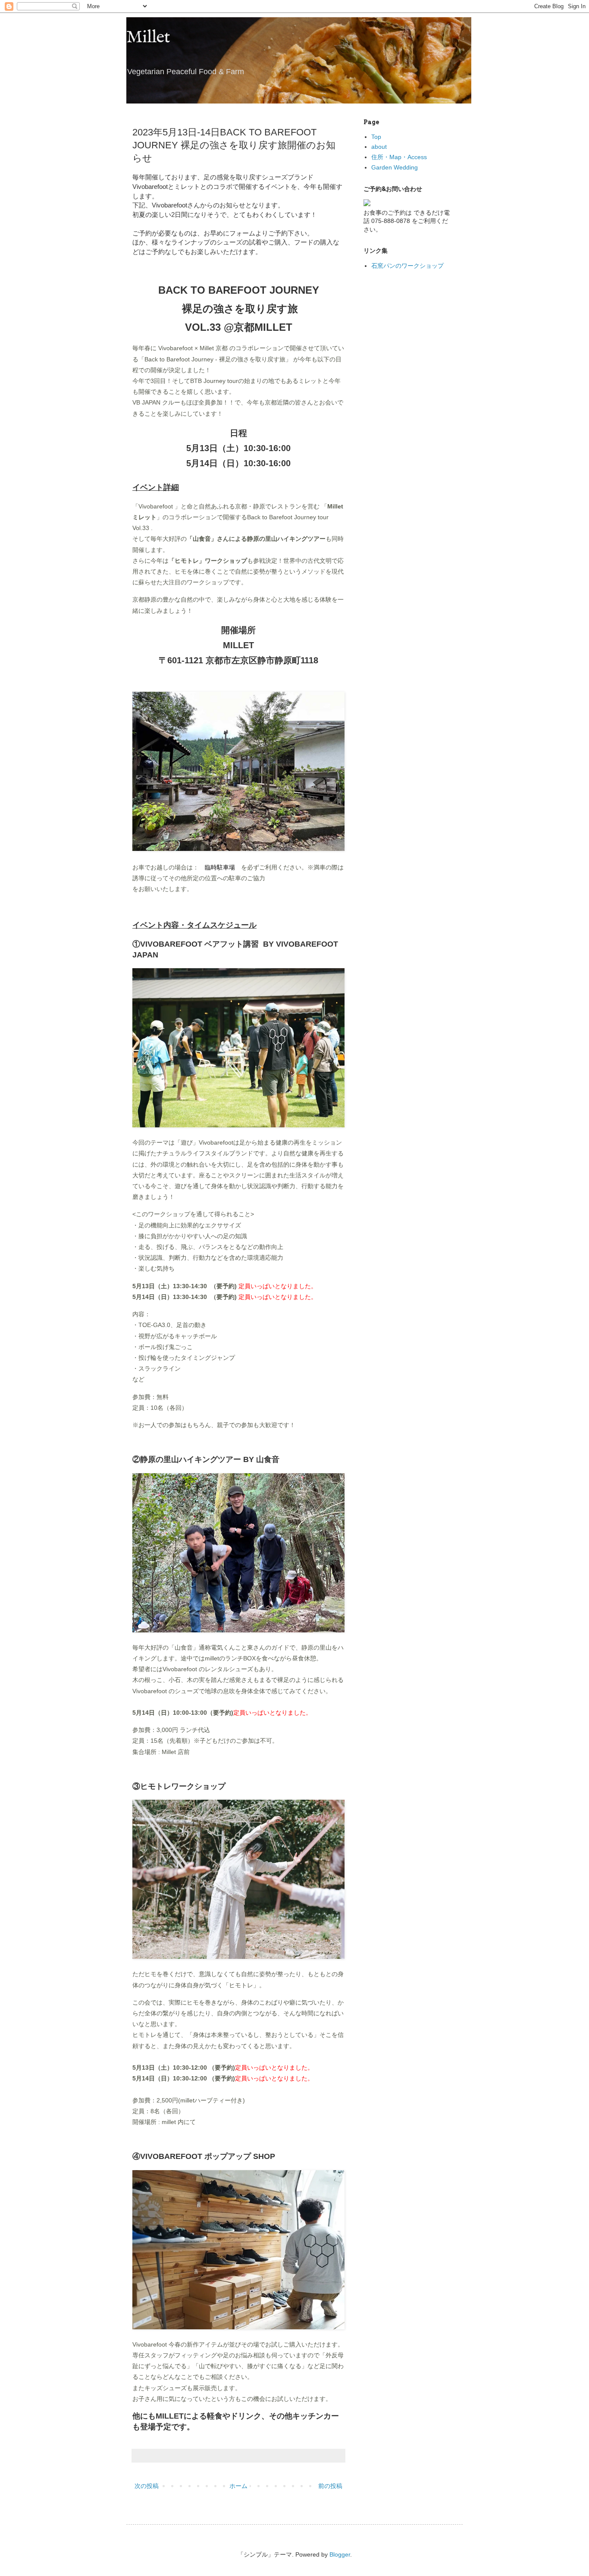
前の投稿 (330, 2486)
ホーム (238, 2486)
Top (376, 137)
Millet (148, 38)
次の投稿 (147, 2486)
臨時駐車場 (220, 867)
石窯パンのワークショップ (407, 266)
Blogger (340, 2554)
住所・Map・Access (399, 157)
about (379, 147)
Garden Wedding (395, 167)
